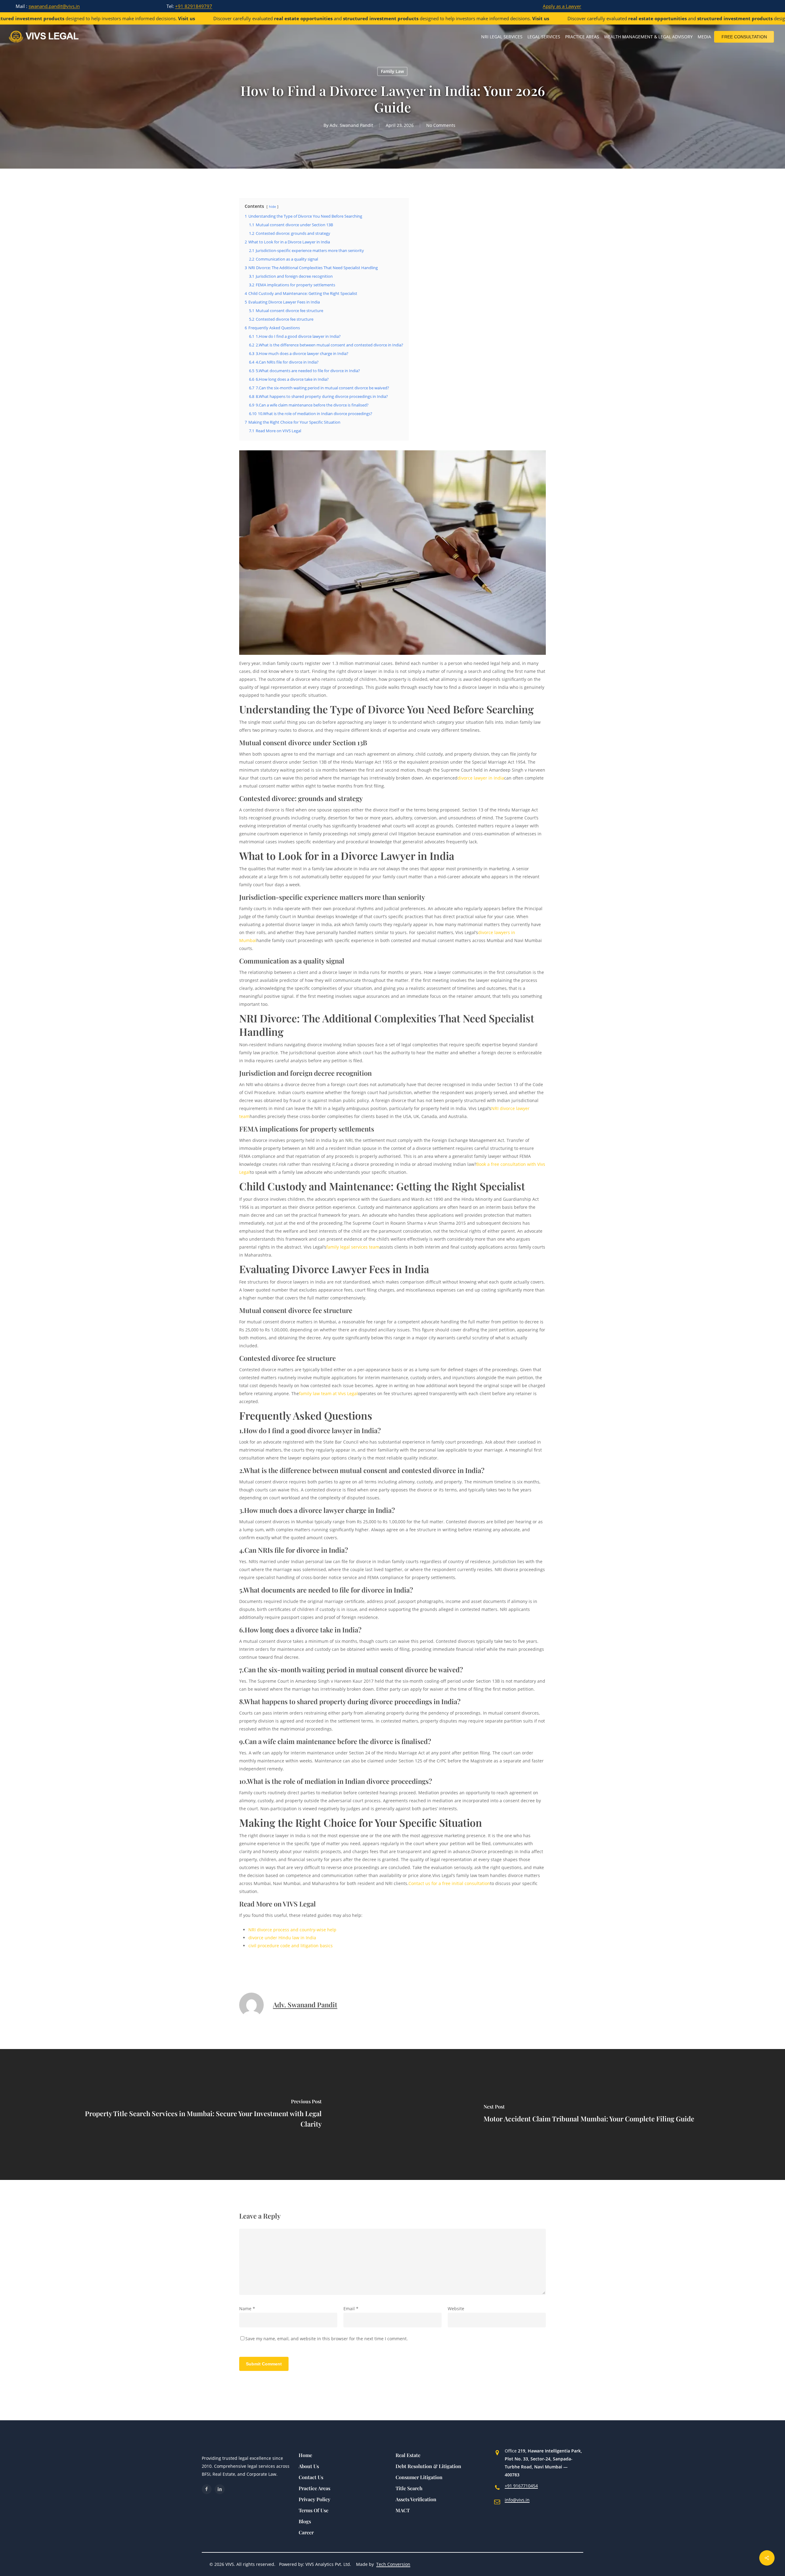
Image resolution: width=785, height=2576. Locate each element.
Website (456, 2309)
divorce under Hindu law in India (282, 1938)
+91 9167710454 (521, 2486)
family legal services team (353, 1247)
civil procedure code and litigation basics (291, 1946)
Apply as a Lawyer (562, 6)
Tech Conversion (393, 2564)
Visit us (119, 18)
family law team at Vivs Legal (328, 1393)
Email (351, 2309)
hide (272, 206)
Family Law (392, 71)
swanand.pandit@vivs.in (54, 6)
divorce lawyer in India (481, 778)
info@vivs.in (517, 2500)
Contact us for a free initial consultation (449, 1883)
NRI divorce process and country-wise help (292, 1930)
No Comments (441, 125)
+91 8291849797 (194, 6)
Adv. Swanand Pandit (351, 125)
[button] (305, 2455)
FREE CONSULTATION (744, 37)
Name (247, 2309)
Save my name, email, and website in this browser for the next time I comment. (327, 2339)
